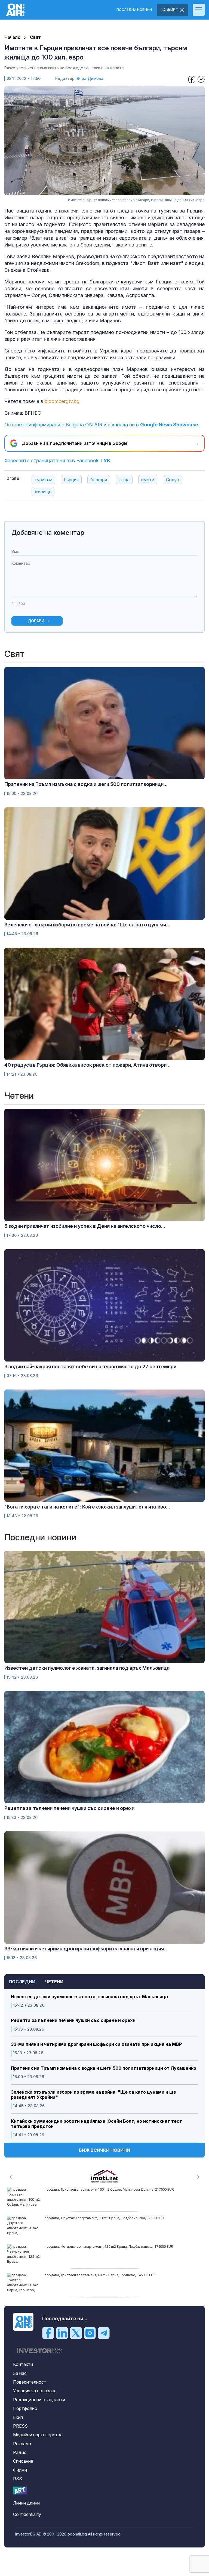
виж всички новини (104, 2150)
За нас (20, 2373)
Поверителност (30, 2382)
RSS (18, 2479)
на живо (170, 10)
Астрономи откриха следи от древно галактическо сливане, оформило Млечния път (116, 2189)
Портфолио (25, 2408)
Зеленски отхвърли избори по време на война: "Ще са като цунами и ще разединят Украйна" (93, 2095)
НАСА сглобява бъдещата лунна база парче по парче (89, 2246)
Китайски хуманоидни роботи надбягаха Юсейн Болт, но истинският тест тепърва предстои (96, 2124)
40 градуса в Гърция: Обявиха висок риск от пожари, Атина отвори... (87, 1065)
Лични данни (26, 2503)
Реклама (22, 2444)
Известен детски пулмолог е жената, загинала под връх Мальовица (89, 1997)
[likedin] (62, 2333)
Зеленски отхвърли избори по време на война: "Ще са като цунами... (87, 925)
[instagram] (90, 2333)
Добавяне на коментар (48, 533)
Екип (18, 2417)
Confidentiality (27, 2514)
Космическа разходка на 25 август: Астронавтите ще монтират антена (104, 2275)
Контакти (23, 2364)
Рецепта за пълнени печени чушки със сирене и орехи (73, 2020)
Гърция (71, 480)
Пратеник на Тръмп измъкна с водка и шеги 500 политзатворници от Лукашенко (104, 2068)
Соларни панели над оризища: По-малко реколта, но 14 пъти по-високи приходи (111, 2218)
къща (124, 480)
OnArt (20, 2491)
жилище (43, 492)
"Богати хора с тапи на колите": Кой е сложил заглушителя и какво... (87, 1507)
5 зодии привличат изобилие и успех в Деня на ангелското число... (85, 1226)
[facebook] (48, 2333)
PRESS (20, 2426)
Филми (20, 2470)
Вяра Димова (90, 78)
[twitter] (76, 2333)
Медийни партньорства (38, 2435)
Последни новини (134, 10)
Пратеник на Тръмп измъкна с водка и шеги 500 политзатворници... (86, 784)
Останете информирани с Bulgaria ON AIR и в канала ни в (102, 425)
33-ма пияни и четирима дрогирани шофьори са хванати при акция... (86, 1949)
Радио (20, 2452)
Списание (23, 2461)
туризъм (43, 480)
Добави (36, 621)
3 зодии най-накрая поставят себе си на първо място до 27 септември (90, 1367)
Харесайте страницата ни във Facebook (57, 460)
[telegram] (104, 2333)
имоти (148, 480)
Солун (173, 480)
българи (99, 480)
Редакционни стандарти (39, 2400)
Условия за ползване (35, 2391)
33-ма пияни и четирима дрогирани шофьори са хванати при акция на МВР (96, 2044)
